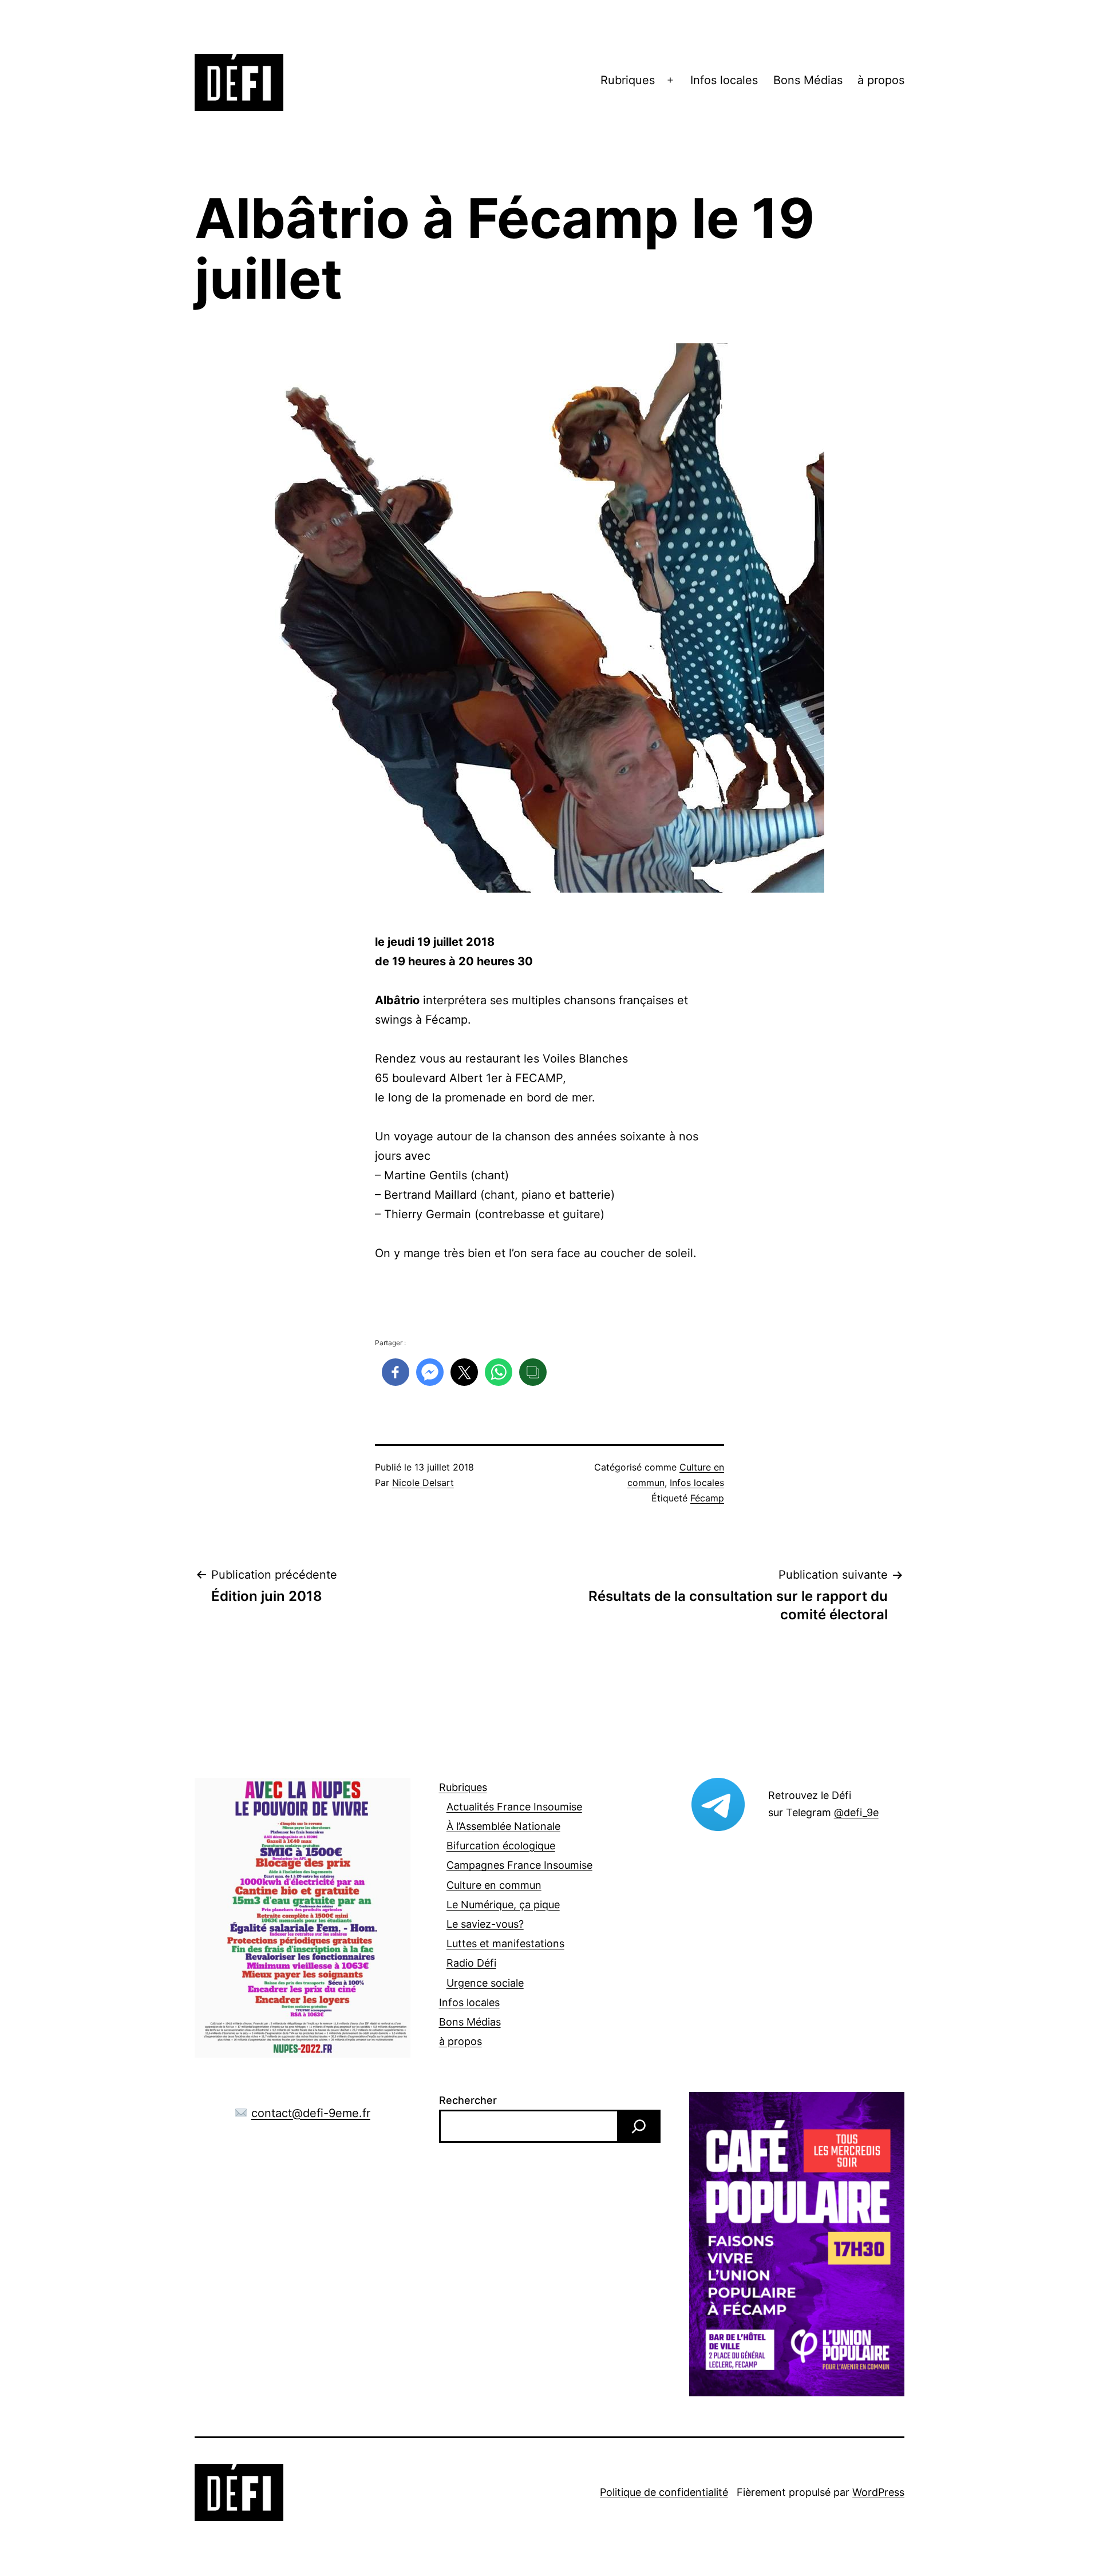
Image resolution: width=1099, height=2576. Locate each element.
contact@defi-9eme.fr (311, 2113)
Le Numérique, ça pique (503, 1905)
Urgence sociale (485, 1983)
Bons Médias (808, 80)
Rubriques (628, 80)
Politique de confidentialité (664, 2492)
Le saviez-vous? (485, 1924)
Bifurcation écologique (501, 1846)
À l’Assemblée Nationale (503, 1826)
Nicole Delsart (423, 1483)
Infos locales (724, 80)
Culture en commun (494, 1885)
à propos (881, 80)
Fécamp (707, 1498)
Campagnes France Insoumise (519, 1865)
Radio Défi (471, 1963)
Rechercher (468, 2100)
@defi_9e (856, 1812)
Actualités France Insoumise (514, 1807)
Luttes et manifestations (505, 1943)
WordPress (878, 2492)
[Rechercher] (639, 2126)
